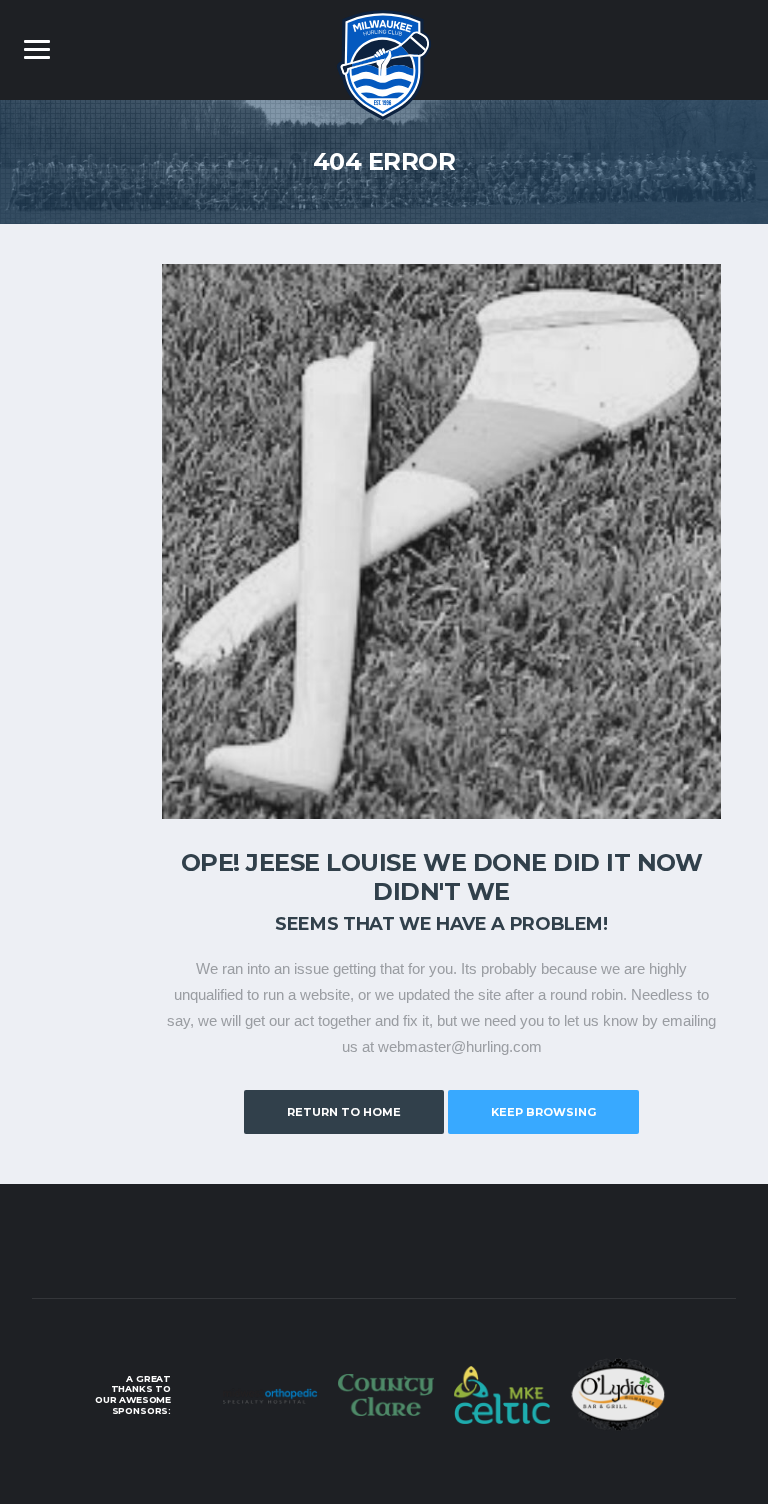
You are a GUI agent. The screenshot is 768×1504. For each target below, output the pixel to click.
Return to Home (344, 1112)
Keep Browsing (543, 1112)
